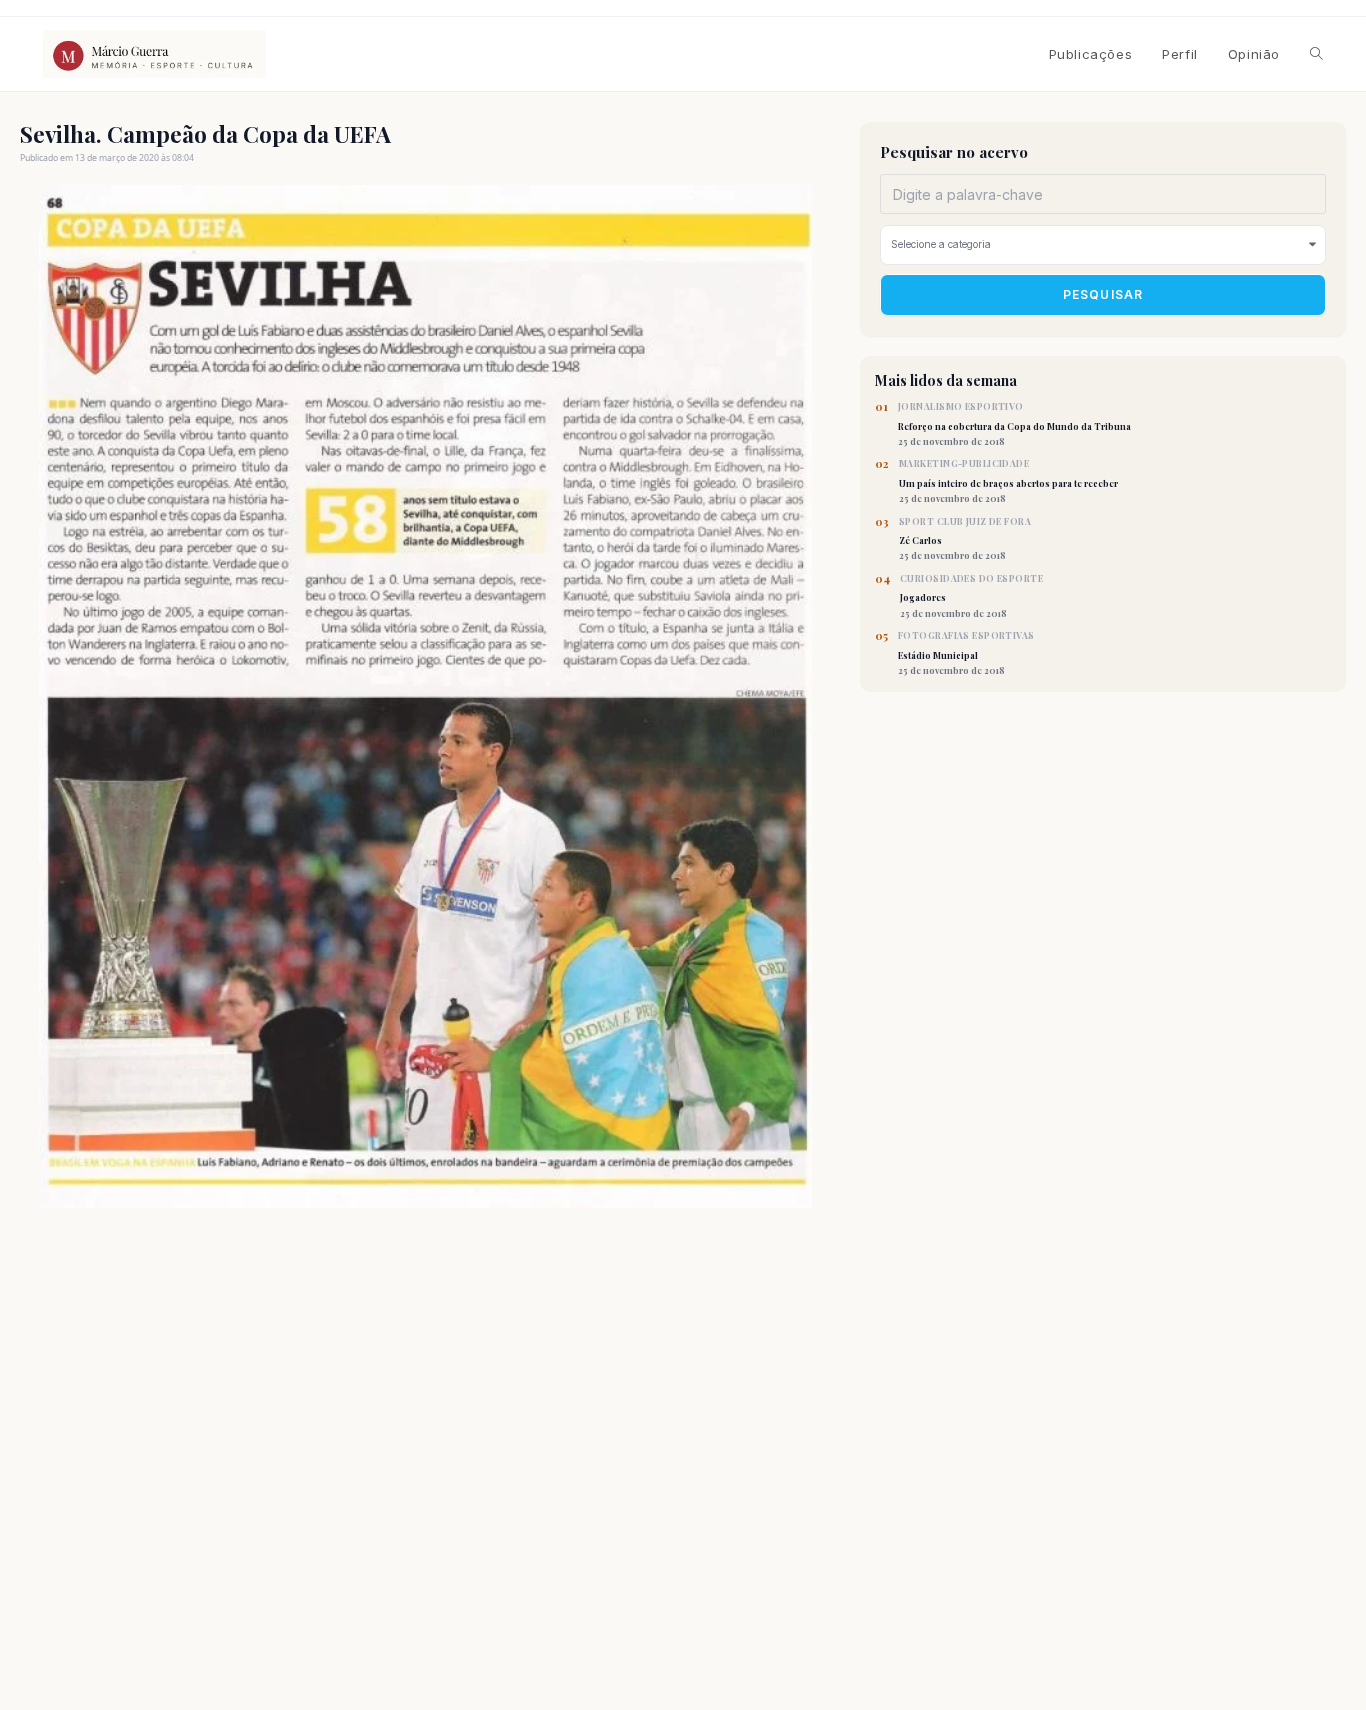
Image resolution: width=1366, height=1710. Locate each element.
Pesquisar (1103, 295)
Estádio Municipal (966, 653)
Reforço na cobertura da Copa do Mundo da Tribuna (1014, 424)
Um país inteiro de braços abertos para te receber (1008, 481)
